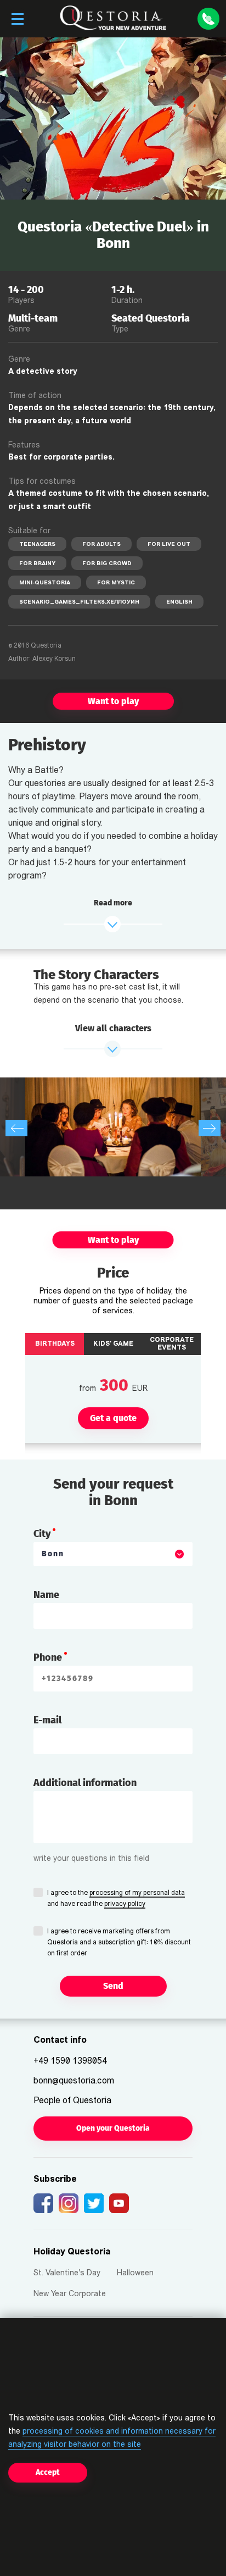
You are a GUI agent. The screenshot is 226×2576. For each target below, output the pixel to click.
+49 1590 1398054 (70, 2061)
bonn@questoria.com (74, 2081)
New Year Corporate (70, 2294)
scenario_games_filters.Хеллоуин (79, 602)
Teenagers (37, 545)
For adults (101, 545)
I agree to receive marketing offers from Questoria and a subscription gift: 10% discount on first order (119, 1943)
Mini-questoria (45, 583)
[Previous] (16, 1128)
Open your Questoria (113, 2128)
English (179, 602)
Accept (48, 2472)
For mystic (116, 583)
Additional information (85, 1783)
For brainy (37, 564)
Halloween (135, 2273)
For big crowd (107, 564)
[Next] (210, 1128)
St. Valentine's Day (67, 2273)
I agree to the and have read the (116, 1899)
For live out (169, 545)
